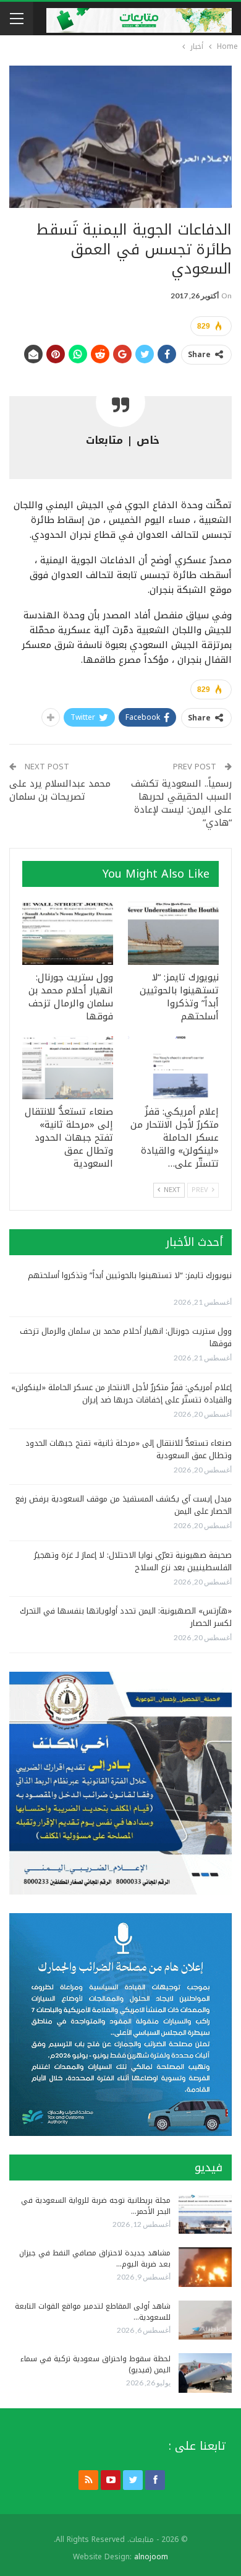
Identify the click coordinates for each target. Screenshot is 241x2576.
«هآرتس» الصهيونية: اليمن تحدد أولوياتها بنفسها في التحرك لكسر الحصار (126, 1617)
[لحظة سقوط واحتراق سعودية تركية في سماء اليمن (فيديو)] (205, 2373)
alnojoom (151, 2557)
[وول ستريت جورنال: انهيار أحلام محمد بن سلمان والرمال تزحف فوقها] (68, 933)
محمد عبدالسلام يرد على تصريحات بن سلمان (60, 790)
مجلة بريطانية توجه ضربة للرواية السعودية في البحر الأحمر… (96, 2206)
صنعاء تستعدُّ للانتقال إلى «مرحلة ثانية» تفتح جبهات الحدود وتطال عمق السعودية (129, 1449)
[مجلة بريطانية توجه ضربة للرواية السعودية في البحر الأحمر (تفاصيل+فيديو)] (205, 2215)
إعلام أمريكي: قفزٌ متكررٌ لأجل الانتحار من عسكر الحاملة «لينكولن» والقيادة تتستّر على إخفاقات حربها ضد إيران (121, 1394)
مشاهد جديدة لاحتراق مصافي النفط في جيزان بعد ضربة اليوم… (95, 2258)
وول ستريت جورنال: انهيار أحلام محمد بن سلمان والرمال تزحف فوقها (126, 1337)
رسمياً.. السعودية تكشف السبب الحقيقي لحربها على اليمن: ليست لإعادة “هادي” (181, 803)
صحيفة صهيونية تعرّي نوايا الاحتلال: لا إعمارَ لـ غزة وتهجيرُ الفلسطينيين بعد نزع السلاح (133, 1561)
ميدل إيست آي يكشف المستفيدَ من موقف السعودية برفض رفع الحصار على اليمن (124, 1505)
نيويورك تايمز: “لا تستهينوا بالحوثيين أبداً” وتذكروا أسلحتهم (130, 1275)
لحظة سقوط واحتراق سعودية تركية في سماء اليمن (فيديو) (95, 2364)
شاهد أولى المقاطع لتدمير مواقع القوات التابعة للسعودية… (93, 2312)
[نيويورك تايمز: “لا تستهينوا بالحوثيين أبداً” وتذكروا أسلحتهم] (173, 933)
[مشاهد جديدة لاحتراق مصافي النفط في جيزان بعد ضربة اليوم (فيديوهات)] (205, 2267)
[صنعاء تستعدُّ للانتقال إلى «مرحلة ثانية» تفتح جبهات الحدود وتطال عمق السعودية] (68, 1067)
